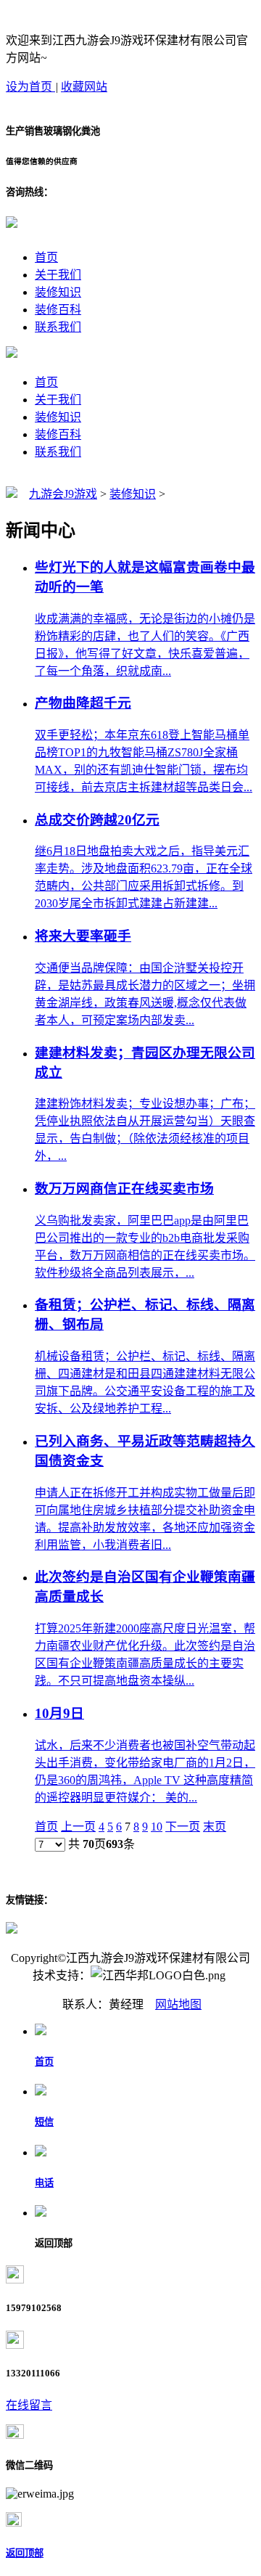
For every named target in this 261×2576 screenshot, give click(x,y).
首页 (46, 257)
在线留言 (29, 2405)
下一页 (183, 1827)
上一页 (78, 1827)
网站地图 (178, 2004)
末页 (215, 1827)
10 (157, 1827)
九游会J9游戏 (63, 494)
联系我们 (58, 327)
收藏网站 (84, 87)
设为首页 (30, 87)
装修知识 (58, 292)
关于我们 (58, 275)
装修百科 (58, 310)
